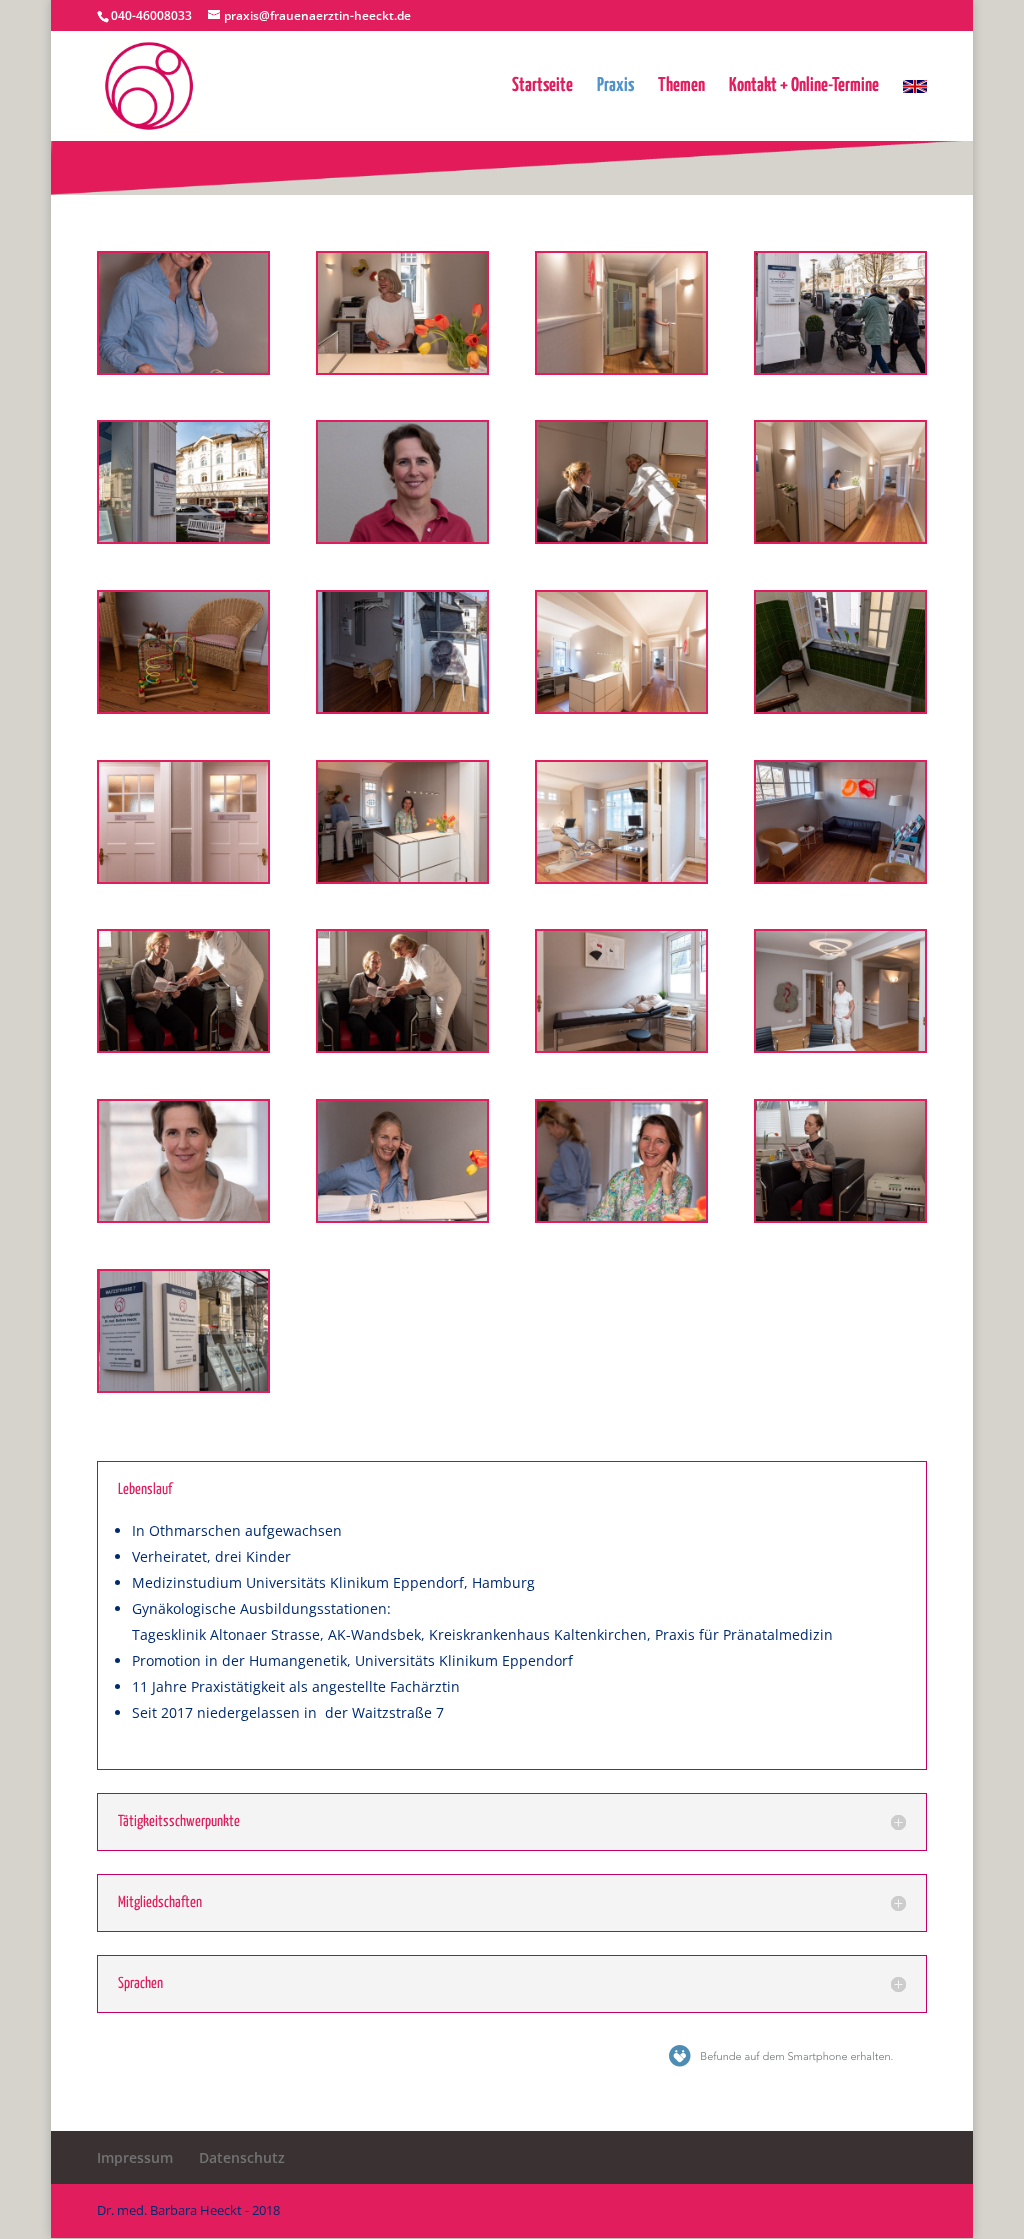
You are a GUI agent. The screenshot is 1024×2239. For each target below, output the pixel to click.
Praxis (615, 87)
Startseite (542, 87)
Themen (681, 87)
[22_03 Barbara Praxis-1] (840, 876)
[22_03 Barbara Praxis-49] (840, 367)
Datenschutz (242, 2157)
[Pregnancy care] (621, 1045)
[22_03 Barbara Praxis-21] (183, 367)
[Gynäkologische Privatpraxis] (621, 706)
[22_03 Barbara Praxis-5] (183, 706)
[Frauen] (621, 536)
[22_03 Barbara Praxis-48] (183, 1385)
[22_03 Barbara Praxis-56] (840, 706)
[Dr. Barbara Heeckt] (183, 1215)
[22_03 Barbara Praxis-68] (402, 367)
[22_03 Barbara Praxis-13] (402, 706)
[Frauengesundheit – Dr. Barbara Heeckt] (840, 536)
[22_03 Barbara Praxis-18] (402, 1215)
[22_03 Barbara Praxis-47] (840, 1215)
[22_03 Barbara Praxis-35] (402, 876)
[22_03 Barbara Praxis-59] (183, 1045)
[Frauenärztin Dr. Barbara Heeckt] (840, 1045)
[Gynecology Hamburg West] (183, 876)
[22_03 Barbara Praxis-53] (183, 536)
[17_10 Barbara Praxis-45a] (402, 536)
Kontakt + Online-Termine (804, 87)
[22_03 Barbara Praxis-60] (402, 1045)
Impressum (135, 2157)
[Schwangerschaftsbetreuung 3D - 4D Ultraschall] (621, 876)
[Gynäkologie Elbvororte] (621, 1215)
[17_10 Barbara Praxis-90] (621, 367)
